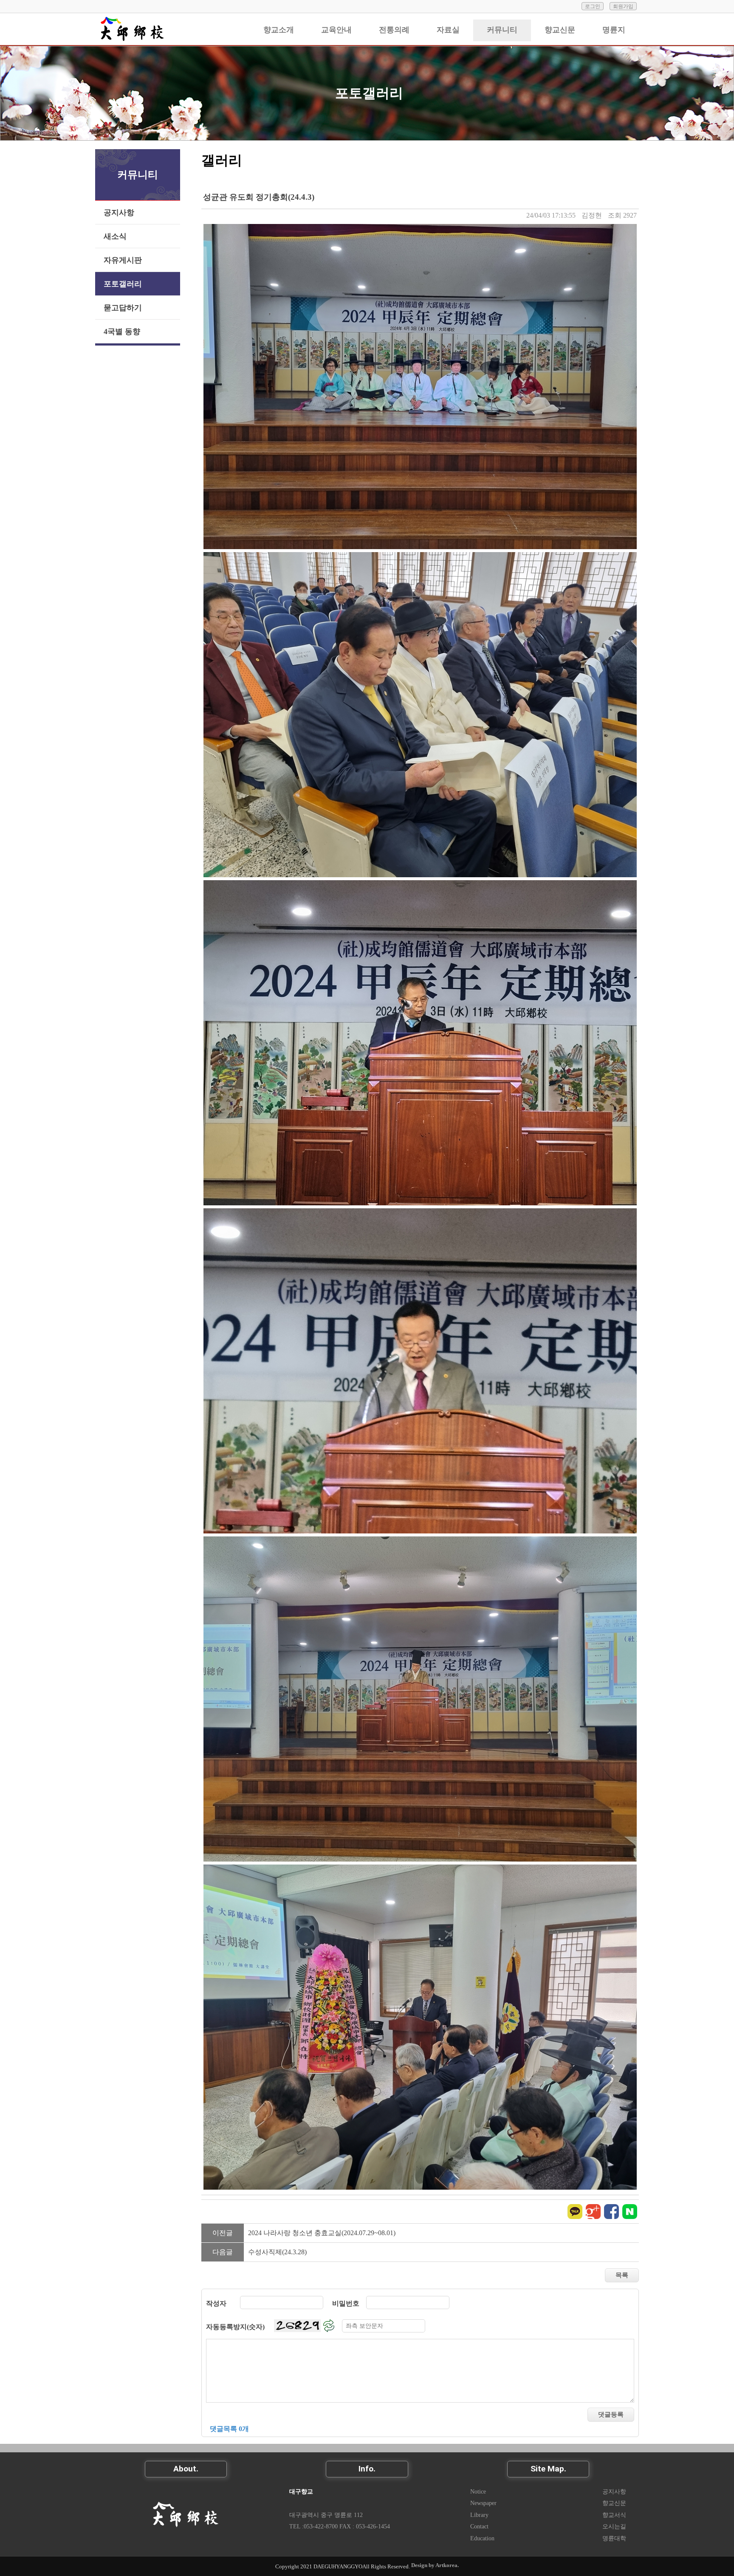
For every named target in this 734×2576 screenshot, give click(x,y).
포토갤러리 (369, 93)
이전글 (223, 2233)
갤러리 (222, 160)
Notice (478, 2491)
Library (479, 2515)
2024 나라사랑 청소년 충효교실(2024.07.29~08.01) (322, 2233)
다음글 (223, 2252)
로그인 (593, 6)
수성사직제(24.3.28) (277, 2252)
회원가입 (623, 6)
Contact (479, 2526)
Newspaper (483, 2503)
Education (482, 2538)
